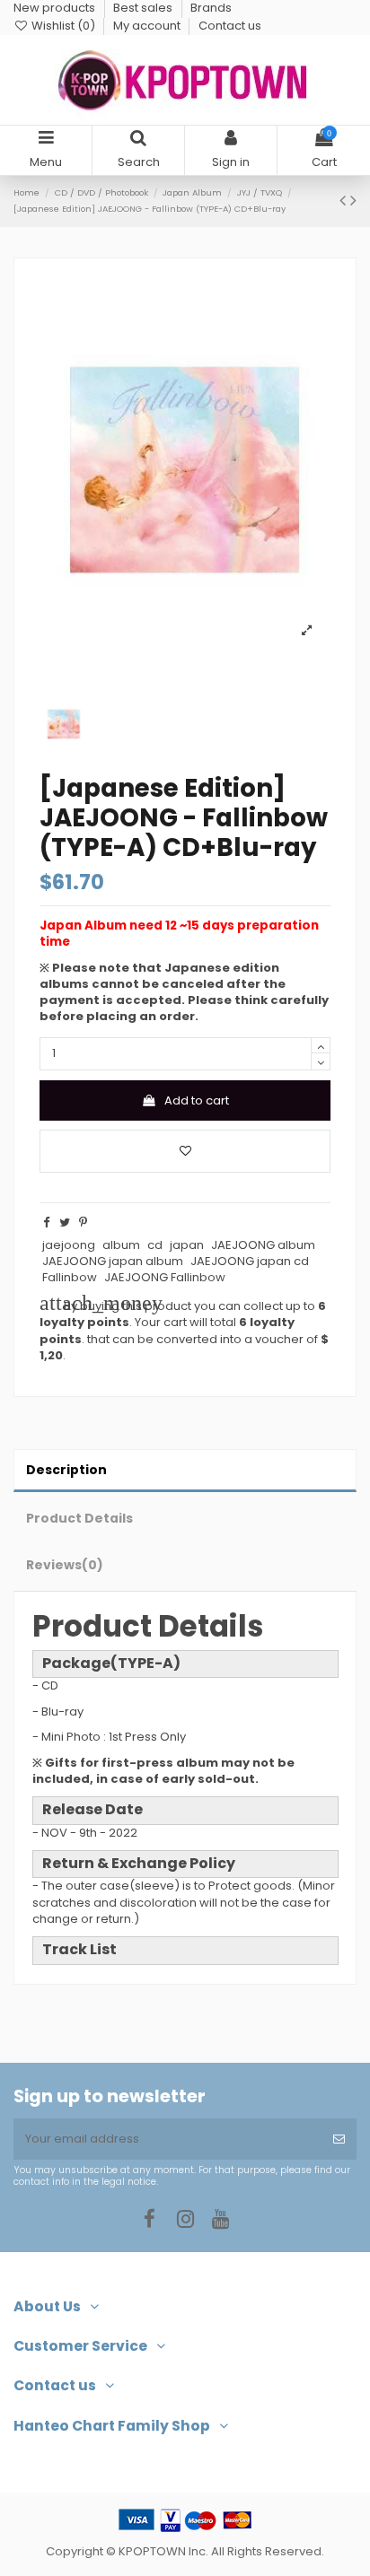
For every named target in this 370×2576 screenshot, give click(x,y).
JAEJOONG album (263, 1245)
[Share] (46, 1223)
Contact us (230, 26)
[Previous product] (345, 201)
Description (66, 1470)
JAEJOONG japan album (113, 1261)
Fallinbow (70, 1277)
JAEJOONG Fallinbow (165, 1277)
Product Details (79, 1518)
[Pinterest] (83, 1223)
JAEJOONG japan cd (250, 1261)
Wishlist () (63, 26)
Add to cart (197, 1100)
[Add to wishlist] (185, 1151)
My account (148, 26)
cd (155, 1245)
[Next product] (353, 201)
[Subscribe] (339, 2139)
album (121, 1245)
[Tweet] (65, 1223)
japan (187, 1245)
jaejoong (69, 1245)
